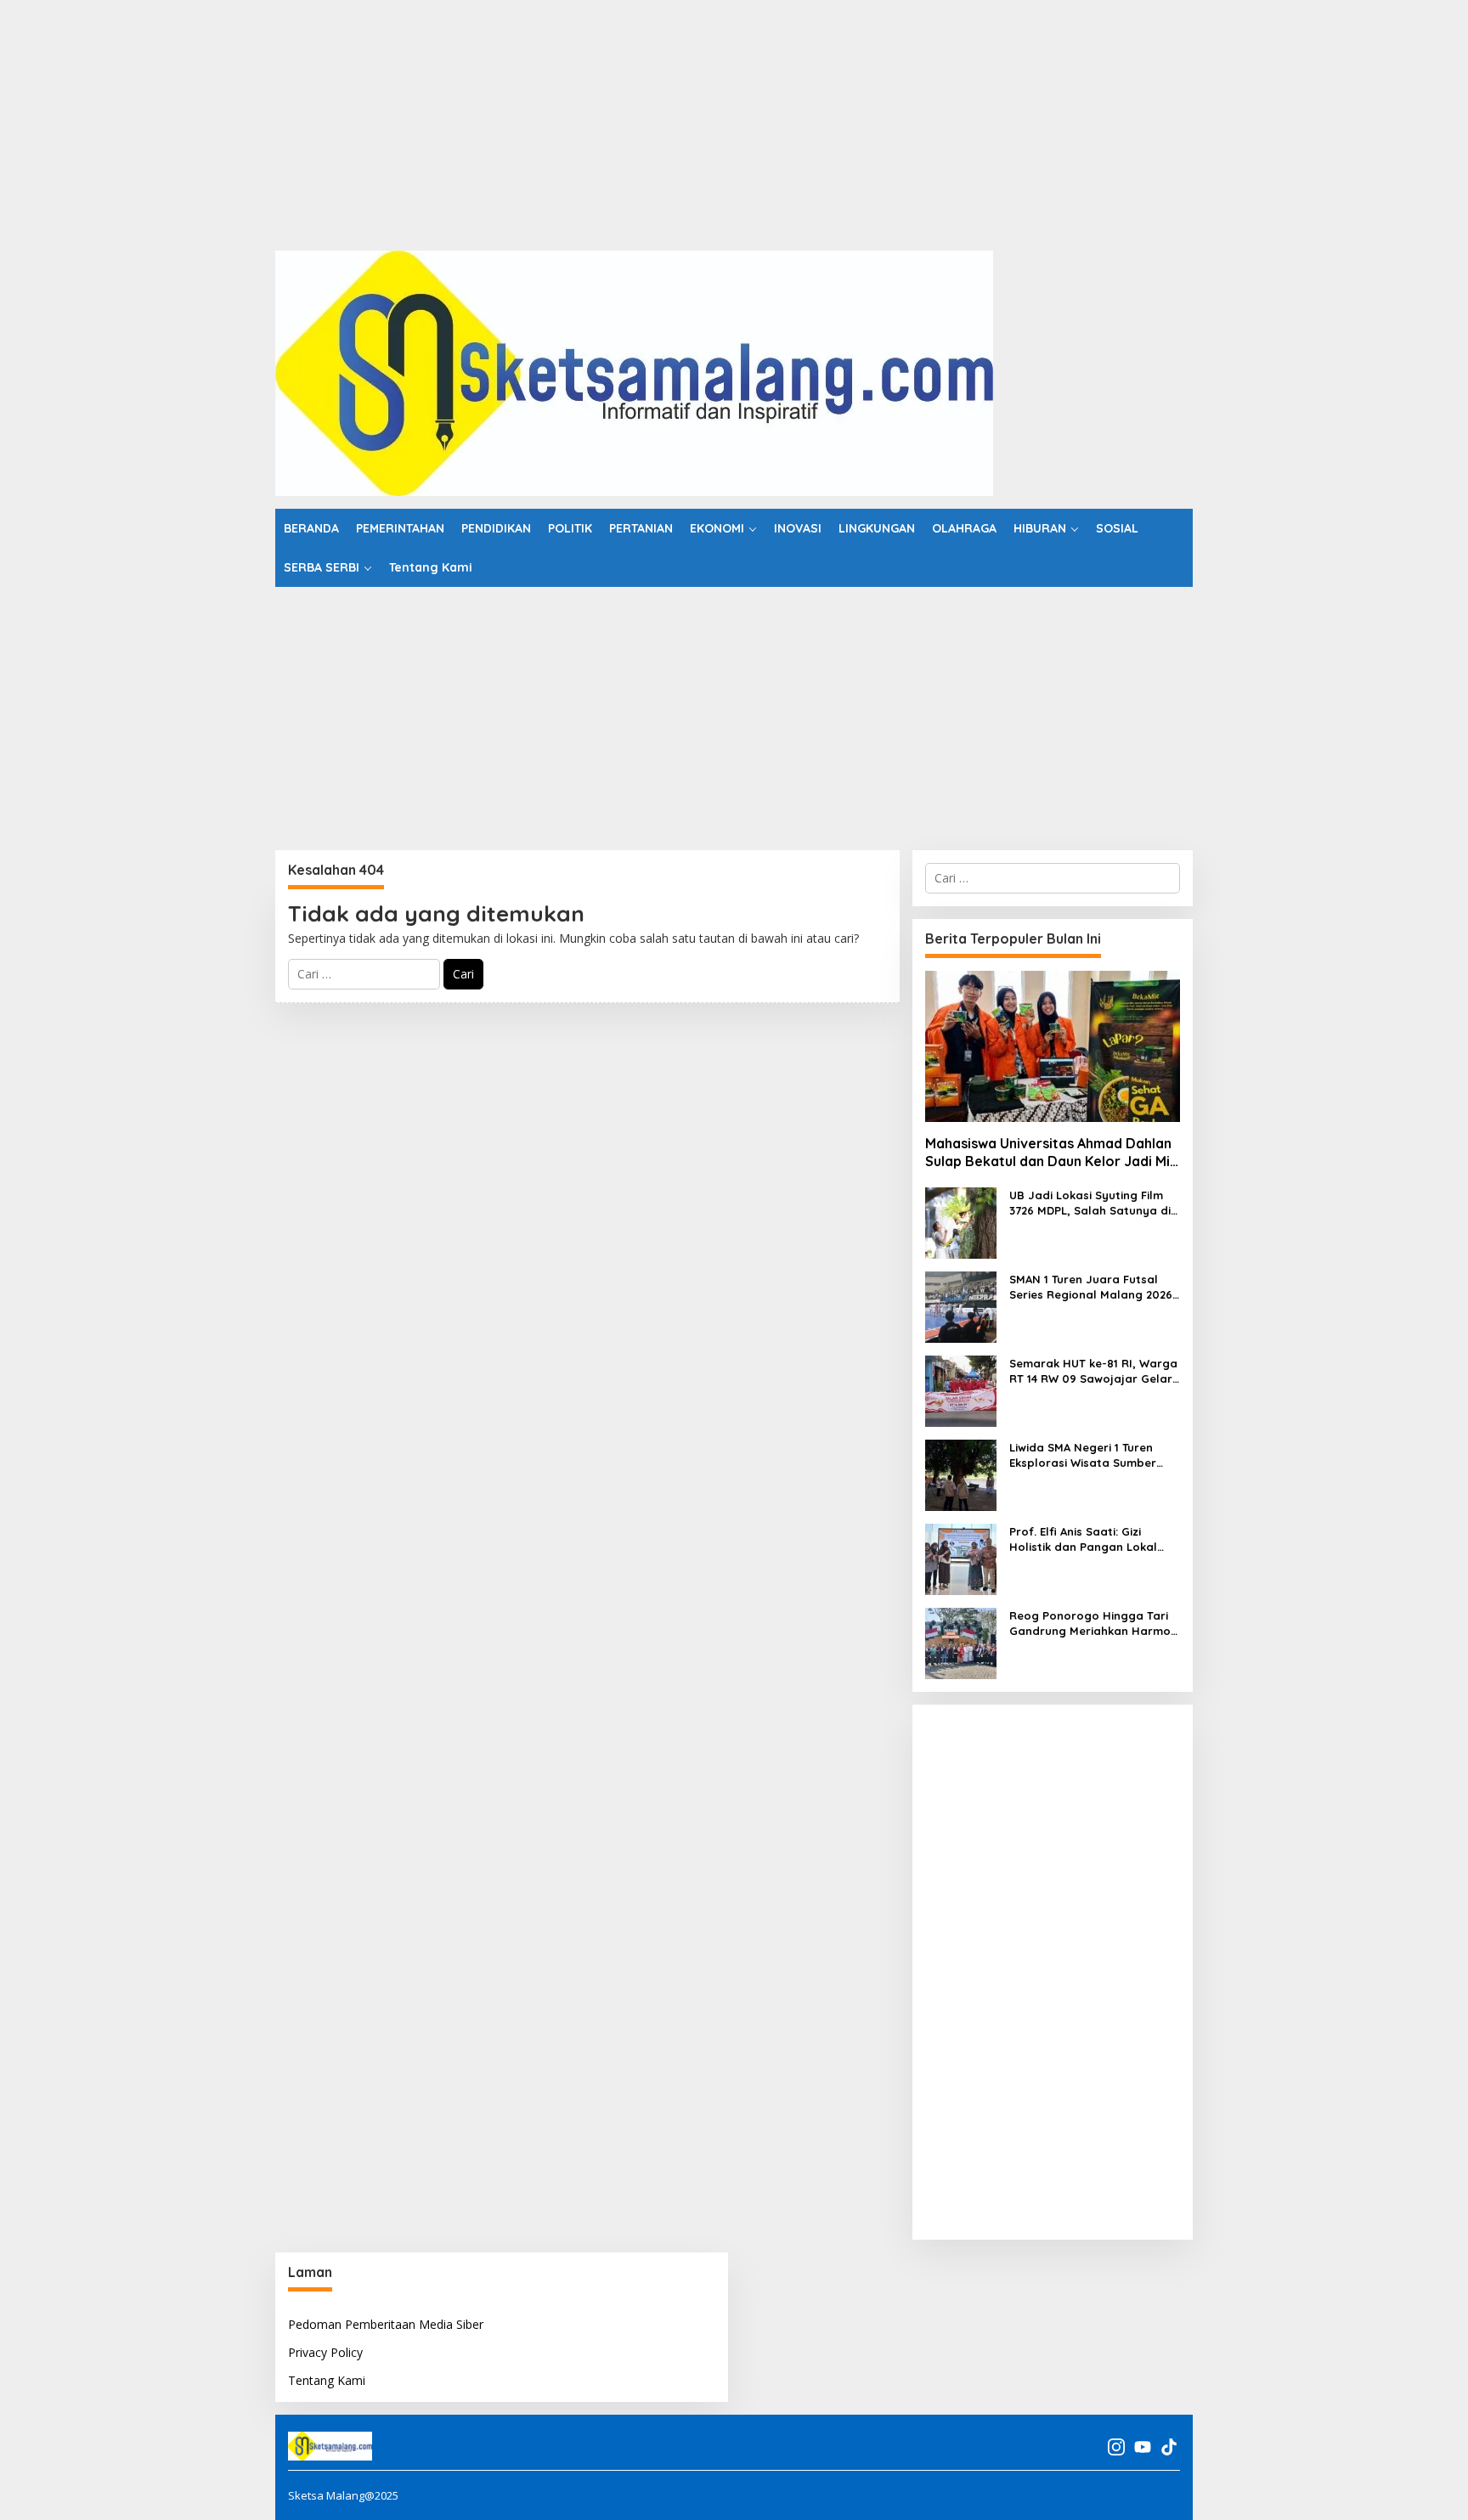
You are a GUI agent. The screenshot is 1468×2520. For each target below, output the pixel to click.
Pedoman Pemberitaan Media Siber (386, 2324)
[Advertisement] (510, 119)
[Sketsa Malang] (634, 372)
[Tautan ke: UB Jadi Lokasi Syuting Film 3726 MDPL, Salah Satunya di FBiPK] (961, 1222)
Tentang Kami (327, 2380)
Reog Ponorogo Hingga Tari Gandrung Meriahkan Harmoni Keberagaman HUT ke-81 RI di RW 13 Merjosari (1095, 1624)
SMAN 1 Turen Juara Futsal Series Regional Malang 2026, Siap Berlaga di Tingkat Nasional (1093, 1287)
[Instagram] (1116, 2447)
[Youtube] (1143, 2447)
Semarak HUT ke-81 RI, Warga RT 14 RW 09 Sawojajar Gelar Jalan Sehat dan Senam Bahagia (1093, 1371)
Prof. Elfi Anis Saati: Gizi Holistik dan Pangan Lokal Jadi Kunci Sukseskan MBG (1084, 1539)
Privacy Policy (325, 2352)
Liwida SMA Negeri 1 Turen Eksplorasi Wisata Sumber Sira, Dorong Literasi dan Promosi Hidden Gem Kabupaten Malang (1083, 1455)
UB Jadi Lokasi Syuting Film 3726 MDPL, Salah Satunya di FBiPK (1090, 1203)
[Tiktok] (1169, 2447)
